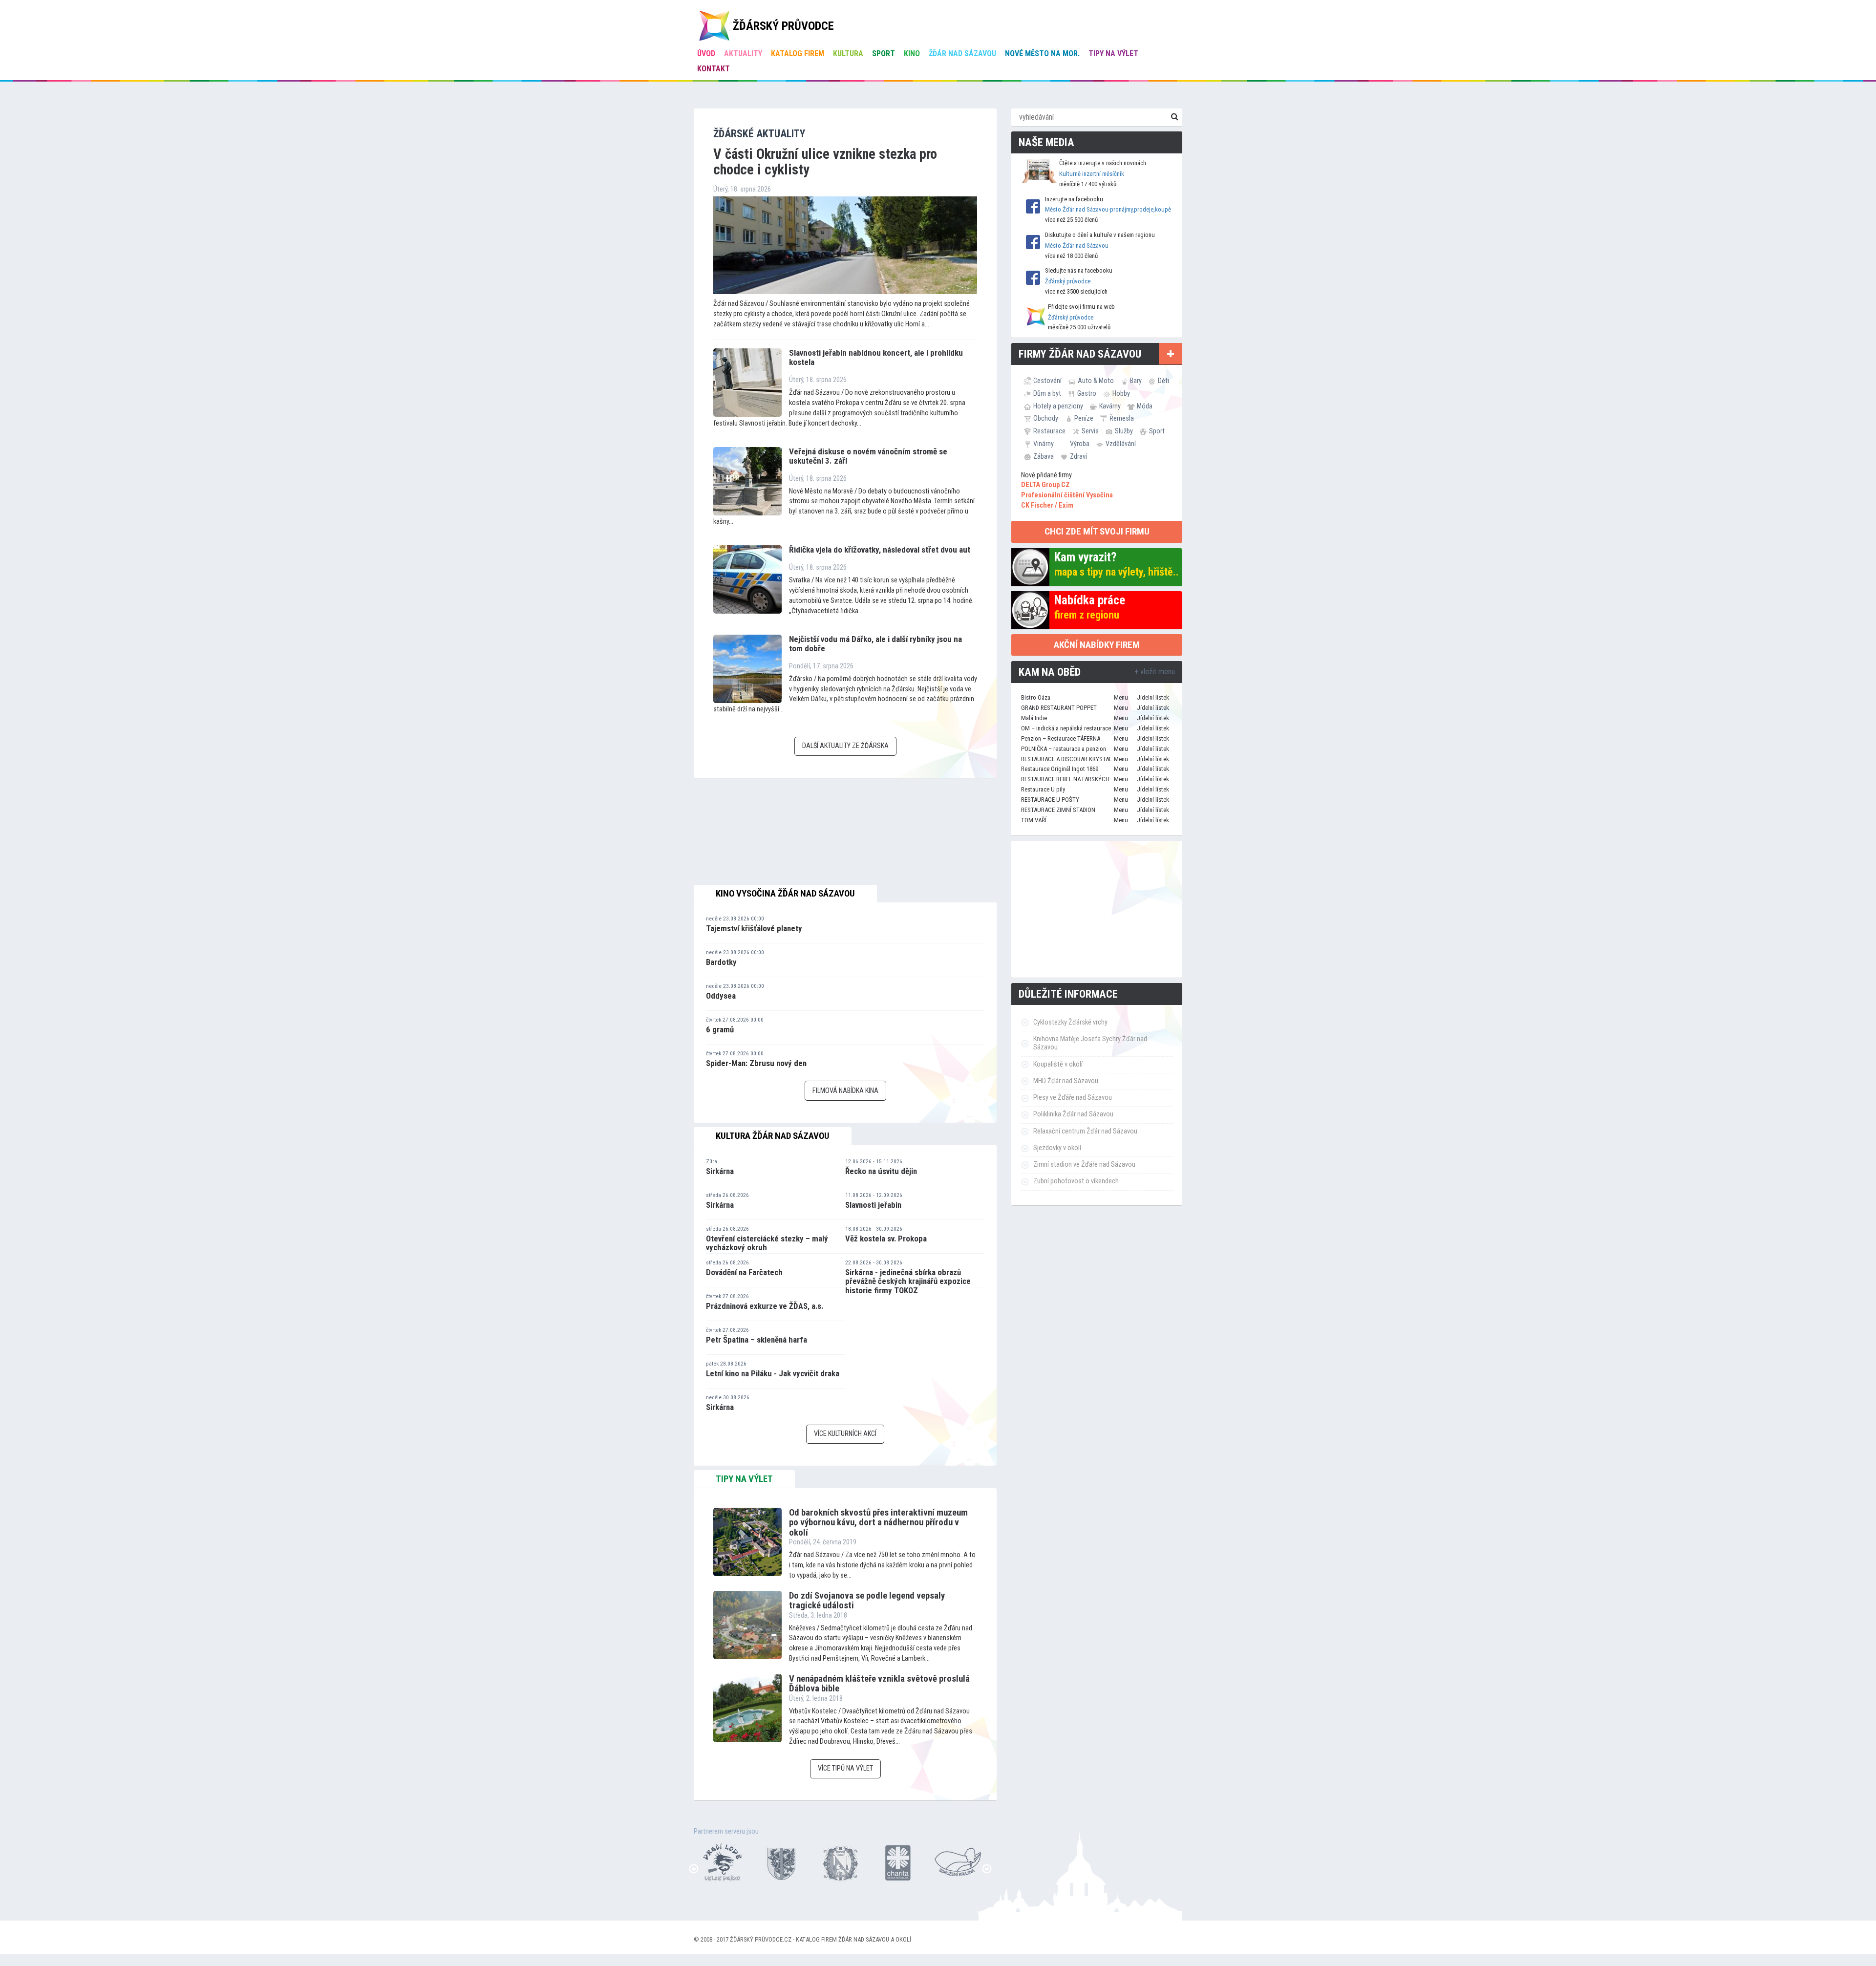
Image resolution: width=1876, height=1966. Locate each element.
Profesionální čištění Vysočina (1067, 495)
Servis (1090, 431)
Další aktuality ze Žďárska (845, 746)
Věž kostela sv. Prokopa (886, 1239)
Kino (912, 53)
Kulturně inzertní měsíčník (1092, 174)
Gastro (1087, 393)
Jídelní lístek (1153, 697)
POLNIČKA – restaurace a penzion (1064, 749)
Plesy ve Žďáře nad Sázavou (1073, 1098)
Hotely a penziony (1058, 406)
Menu (1121, 697)
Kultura (848, 53)
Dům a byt (1047, 393)
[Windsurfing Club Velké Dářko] (958, 1862)
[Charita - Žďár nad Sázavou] (840, 1862)
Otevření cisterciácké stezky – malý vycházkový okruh (767, 1243)
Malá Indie (1034, 718)
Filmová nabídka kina (845, 1091)
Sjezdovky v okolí (1057, 1148)
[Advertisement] (1097, 909)
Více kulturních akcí (845, 1434)
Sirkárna (720, 1171)
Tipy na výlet (1113, 53)
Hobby (1121, 393)
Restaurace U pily (1043, 789)
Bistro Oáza (1036, 697)
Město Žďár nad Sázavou (1077, 246)
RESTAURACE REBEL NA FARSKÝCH (1065, 779)
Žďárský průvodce (1068, 281)
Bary (1136, 381)
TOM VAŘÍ (1034, 820)
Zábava (1044, 456)
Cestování (1047, 381)
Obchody (1046, 418)
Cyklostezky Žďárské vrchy (1070, 1022)
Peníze (1084, 418)
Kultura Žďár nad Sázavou (773, 1136)
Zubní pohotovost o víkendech (1076, 1181)
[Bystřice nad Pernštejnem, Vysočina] (723, 1862)
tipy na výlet (744, 1479)
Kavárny (1110, 406)
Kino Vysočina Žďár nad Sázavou (785, 894)
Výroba (1080, 444)
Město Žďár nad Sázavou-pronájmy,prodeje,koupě (1108, 209)
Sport (884, 53)
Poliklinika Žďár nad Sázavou (1073, 1114)
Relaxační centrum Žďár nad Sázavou (1085, 1131)
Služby (1124, 431)
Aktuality (743, 53)
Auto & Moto (1096, 381)
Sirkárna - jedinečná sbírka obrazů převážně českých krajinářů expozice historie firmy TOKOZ (908, 1281)
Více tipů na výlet (845, 1768)
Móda (1145, 406)
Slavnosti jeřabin (873, 1205)
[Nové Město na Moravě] (782, 1862)
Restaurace (1049, 431)
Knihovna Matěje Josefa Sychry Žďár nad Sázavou (1090, 1043)
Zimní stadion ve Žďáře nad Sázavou (1084, 1165)
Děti (1163, 381)
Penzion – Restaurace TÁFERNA (1061, 738)
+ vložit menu (1155, 672)
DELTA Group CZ (1045, 485)
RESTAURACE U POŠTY (1050, 800)
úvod (706, 53)
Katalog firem (798, 53)
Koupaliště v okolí (1058, 1064)
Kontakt (714, 69)
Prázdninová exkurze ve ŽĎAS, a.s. (765, 1306)
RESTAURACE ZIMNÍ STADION (1058, 810)
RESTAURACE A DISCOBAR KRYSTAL (1066, 759)
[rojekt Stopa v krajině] (899, 1862)
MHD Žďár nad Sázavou (1066, 1081)
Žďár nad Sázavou (962, 53)
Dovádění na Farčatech (744, 1272)
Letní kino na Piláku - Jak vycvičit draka (773, 1373)
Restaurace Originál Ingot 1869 (1060, 769)
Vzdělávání (1121, 444)
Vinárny (1044, 444)
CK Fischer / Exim (1047, 505)
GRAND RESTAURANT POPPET (1059, 708)
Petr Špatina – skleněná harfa (757, 1340)
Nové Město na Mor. (1042, 53)
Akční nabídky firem (1097, 645)
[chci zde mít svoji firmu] (1171, 354)
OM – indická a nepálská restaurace (1066, 728)
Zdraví (1078, 456)
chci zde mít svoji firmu (1097, 531)
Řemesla (1122, 418)
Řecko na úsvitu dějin (881, 1171)
